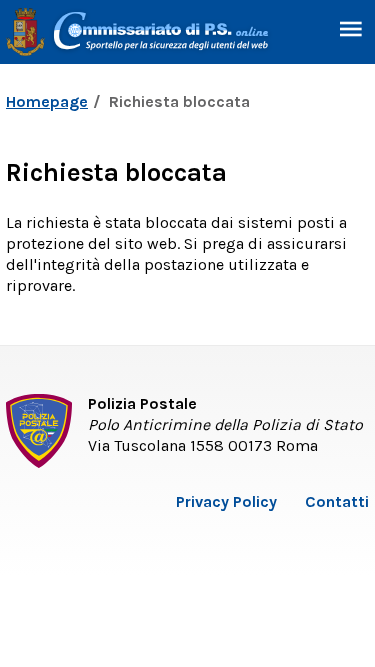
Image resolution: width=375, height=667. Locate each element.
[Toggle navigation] (351, 31)
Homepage (47, 101)
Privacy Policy (226, 501)
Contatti (337, 501)
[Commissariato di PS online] (139, 29)
